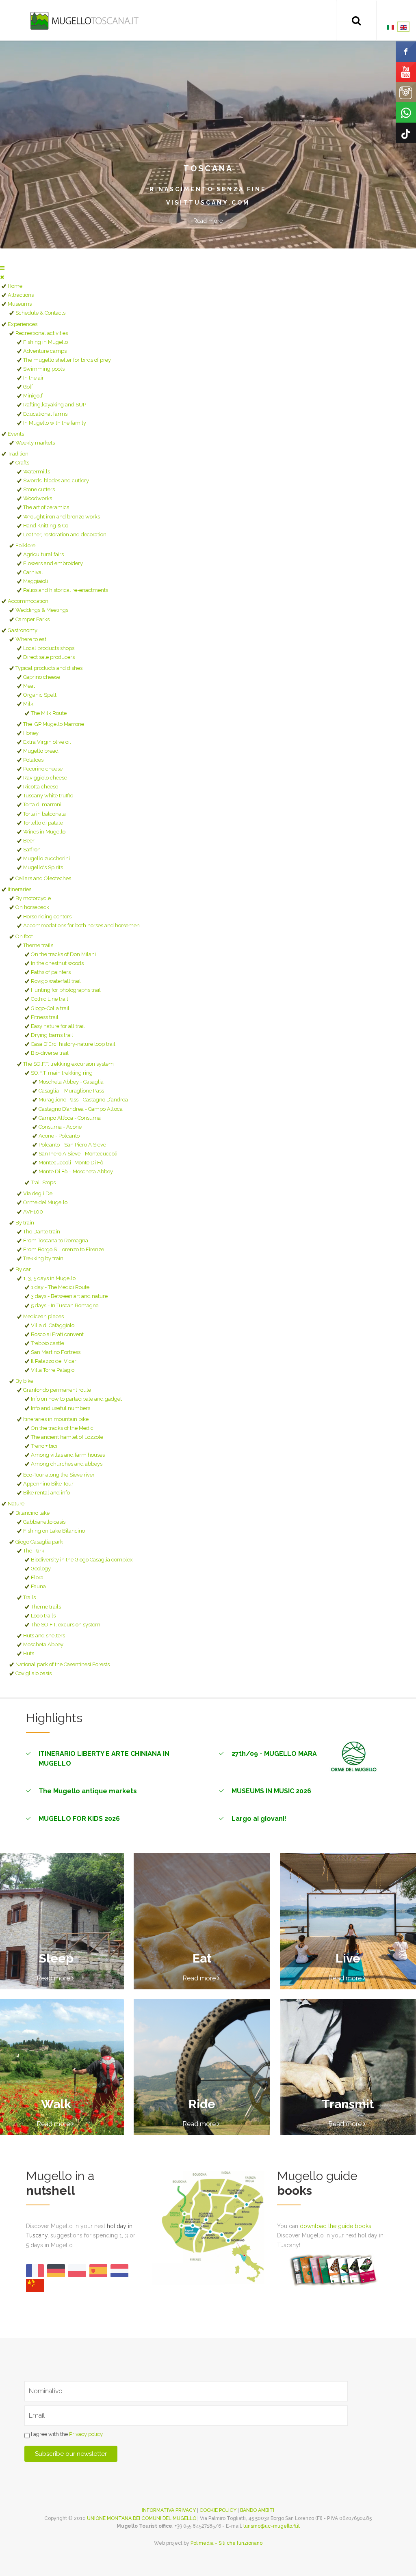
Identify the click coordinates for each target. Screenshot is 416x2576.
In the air (34, 378)
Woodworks (38, 498)
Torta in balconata (44, 814)
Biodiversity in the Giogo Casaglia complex (82, 1560)
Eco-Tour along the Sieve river (59, 1475)
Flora (37, 1577)
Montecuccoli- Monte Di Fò (71, 1163)
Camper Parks (32, 619)
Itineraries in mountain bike (56, 1419)
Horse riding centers (47, 917)
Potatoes (33, 760)
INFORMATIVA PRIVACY (169, 2510)
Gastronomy (23, 630)
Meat (29, 686)
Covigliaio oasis (34, 1673)
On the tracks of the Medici (63, 1428)
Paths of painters (51, 972)
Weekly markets (35, 443)
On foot (24, 936)
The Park (34, 1551)
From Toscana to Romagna (56, 1240)
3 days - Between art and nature (69, 1296)
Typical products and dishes (49, 668)
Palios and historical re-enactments (66, 590)
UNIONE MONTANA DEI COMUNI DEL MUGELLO (142, 2518)
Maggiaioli (36, 581)
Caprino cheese (42, 677)
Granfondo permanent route (57, 1390)
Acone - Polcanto (59, 1136)
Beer (29, 841)
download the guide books (336, 2226)
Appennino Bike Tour (48, 1484)
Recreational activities (42, 333)
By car (23, 1269)
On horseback (32, 907)
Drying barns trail (52, 1035)
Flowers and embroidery (53, 563)
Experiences (23, 324)
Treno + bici (44, 1446)
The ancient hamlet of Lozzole (67, 1437)
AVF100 (33, 1212)
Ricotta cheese (41, 787)
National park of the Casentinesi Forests (63, 1664)
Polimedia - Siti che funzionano (226, 2543)
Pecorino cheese (43, 769)
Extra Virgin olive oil (47, 742)
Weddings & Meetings (42, 610)
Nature (16, 1504)
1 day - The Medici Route (60, 1287)
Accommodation (28, 601)
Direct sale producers (49, 657)
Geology (41, 1569)
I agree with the (66, 2434)
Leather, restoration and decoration (65, 534)
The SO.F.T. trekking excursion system (68, 1064)
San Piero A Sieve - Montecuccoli (78, 1154)
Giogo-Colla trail (50, 1008)
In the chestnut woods (57, 963)
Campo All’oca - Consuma (70, 1118)
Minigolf (33, 396)
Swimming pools (44, 369)
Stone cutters (39, 489)
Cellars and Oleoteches (43, 878)
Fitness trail (45, 1017)
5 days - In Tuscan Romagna (65, 1305)
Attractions (21, 295)
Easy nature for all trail (58, 1026)
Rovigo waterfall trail (56, 981)
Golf (28, 387)
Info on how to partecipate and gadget (76, 1399)
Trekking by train (43, 1258)
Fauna (38, 1586)
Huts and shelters (44, 1636)
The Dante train (42, 1232)
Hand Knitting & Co (46, 526)
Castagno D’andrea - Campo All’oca (81, 1109)
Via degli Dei (38, 1193)
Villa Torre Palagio (53, 1370)
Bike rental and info (47, 1493)
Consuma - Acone (60, 1127)
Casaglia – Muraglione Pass (71, 1091)
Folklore (25, 545)
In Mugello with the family (55, 423)
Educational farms (45, 414)
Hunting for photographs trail (66, 990)
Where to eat (31, 639)
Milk (28, 704)
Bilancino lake (32, 1513)
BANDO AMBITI (257, 2510)
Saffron (32, 850)
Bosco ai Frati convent (57, 1334)
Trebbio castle (48, 1343)
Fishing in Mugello (45, 342)
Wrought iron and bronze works (62, 517)
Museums (20, 304)
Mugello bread (41, 751)
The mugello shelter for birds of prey (67, 360)
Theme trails (38, 945)
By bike (24, 1381)
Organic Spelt (40, 695)
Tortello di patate (43, 823)
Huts (29, 1653)
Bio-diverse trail (50, 1053)
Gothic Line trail (50, 999)
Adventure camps (45, 351)
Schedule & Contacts (40, 313)
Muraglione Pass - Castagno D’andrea (83, 1100)
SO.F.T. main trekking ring (62, 1073)
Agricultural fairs (43, 554)
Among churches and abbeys (67, 1464)
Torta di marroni (42, 804)
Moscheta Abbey (43, 1644)
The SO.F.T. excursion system (66, 1625)
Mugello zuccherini (47, 858)
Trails (29, 1597)
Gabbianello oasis (44, 1522)
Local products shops (49, 648)
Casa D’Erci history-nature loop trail (73, 1044)
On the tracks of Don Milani (63, 954)
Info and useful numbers (61, 1408)
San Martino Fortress (56, 1352)
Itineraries (19, 889)
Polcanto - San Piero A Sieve (72, 1145)
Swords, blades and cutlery (56, 480)
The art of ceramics (46, 507)
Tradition (18, 454)
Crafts (22, 463)
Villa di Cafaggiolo (53, 1325)
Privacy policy (86, 2434)
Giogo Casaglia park (39, 1542)
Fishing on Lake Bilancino (54, 1531)
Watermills (37, 472)
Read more (208, 221)
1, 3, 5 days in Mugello (49, 1278)
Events (16, 434)
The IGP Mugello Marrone (54, 724)
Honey (31, 733)
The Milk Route (49, 713)
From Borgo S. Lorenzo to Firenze (64, 1249)
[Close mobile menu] (2, 277)
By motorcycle (33, 898)
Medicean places (43, 1316)
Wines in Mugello (44, 832)
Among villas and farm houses (68, 1455)
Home (15, 286)
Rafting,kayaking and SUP (55, 405)
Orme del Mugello (45, 1202)
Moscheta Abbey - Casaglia (71, 1082)
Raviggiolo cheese (45, 778)
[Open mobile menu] (2, 268)
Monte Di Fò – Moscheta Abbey (76, 1171)
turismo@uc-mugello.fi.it (272, 2526)
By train (25, 1223)
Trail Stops (43, 1182)
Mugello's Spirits (43, 867)
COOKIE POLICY (218, 2510)
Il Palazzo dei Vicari (54, 1361)
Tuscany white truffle (48, 796)
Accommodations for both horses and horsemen (81, 925)
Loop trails (43, 1616)
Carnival (33, 572)
